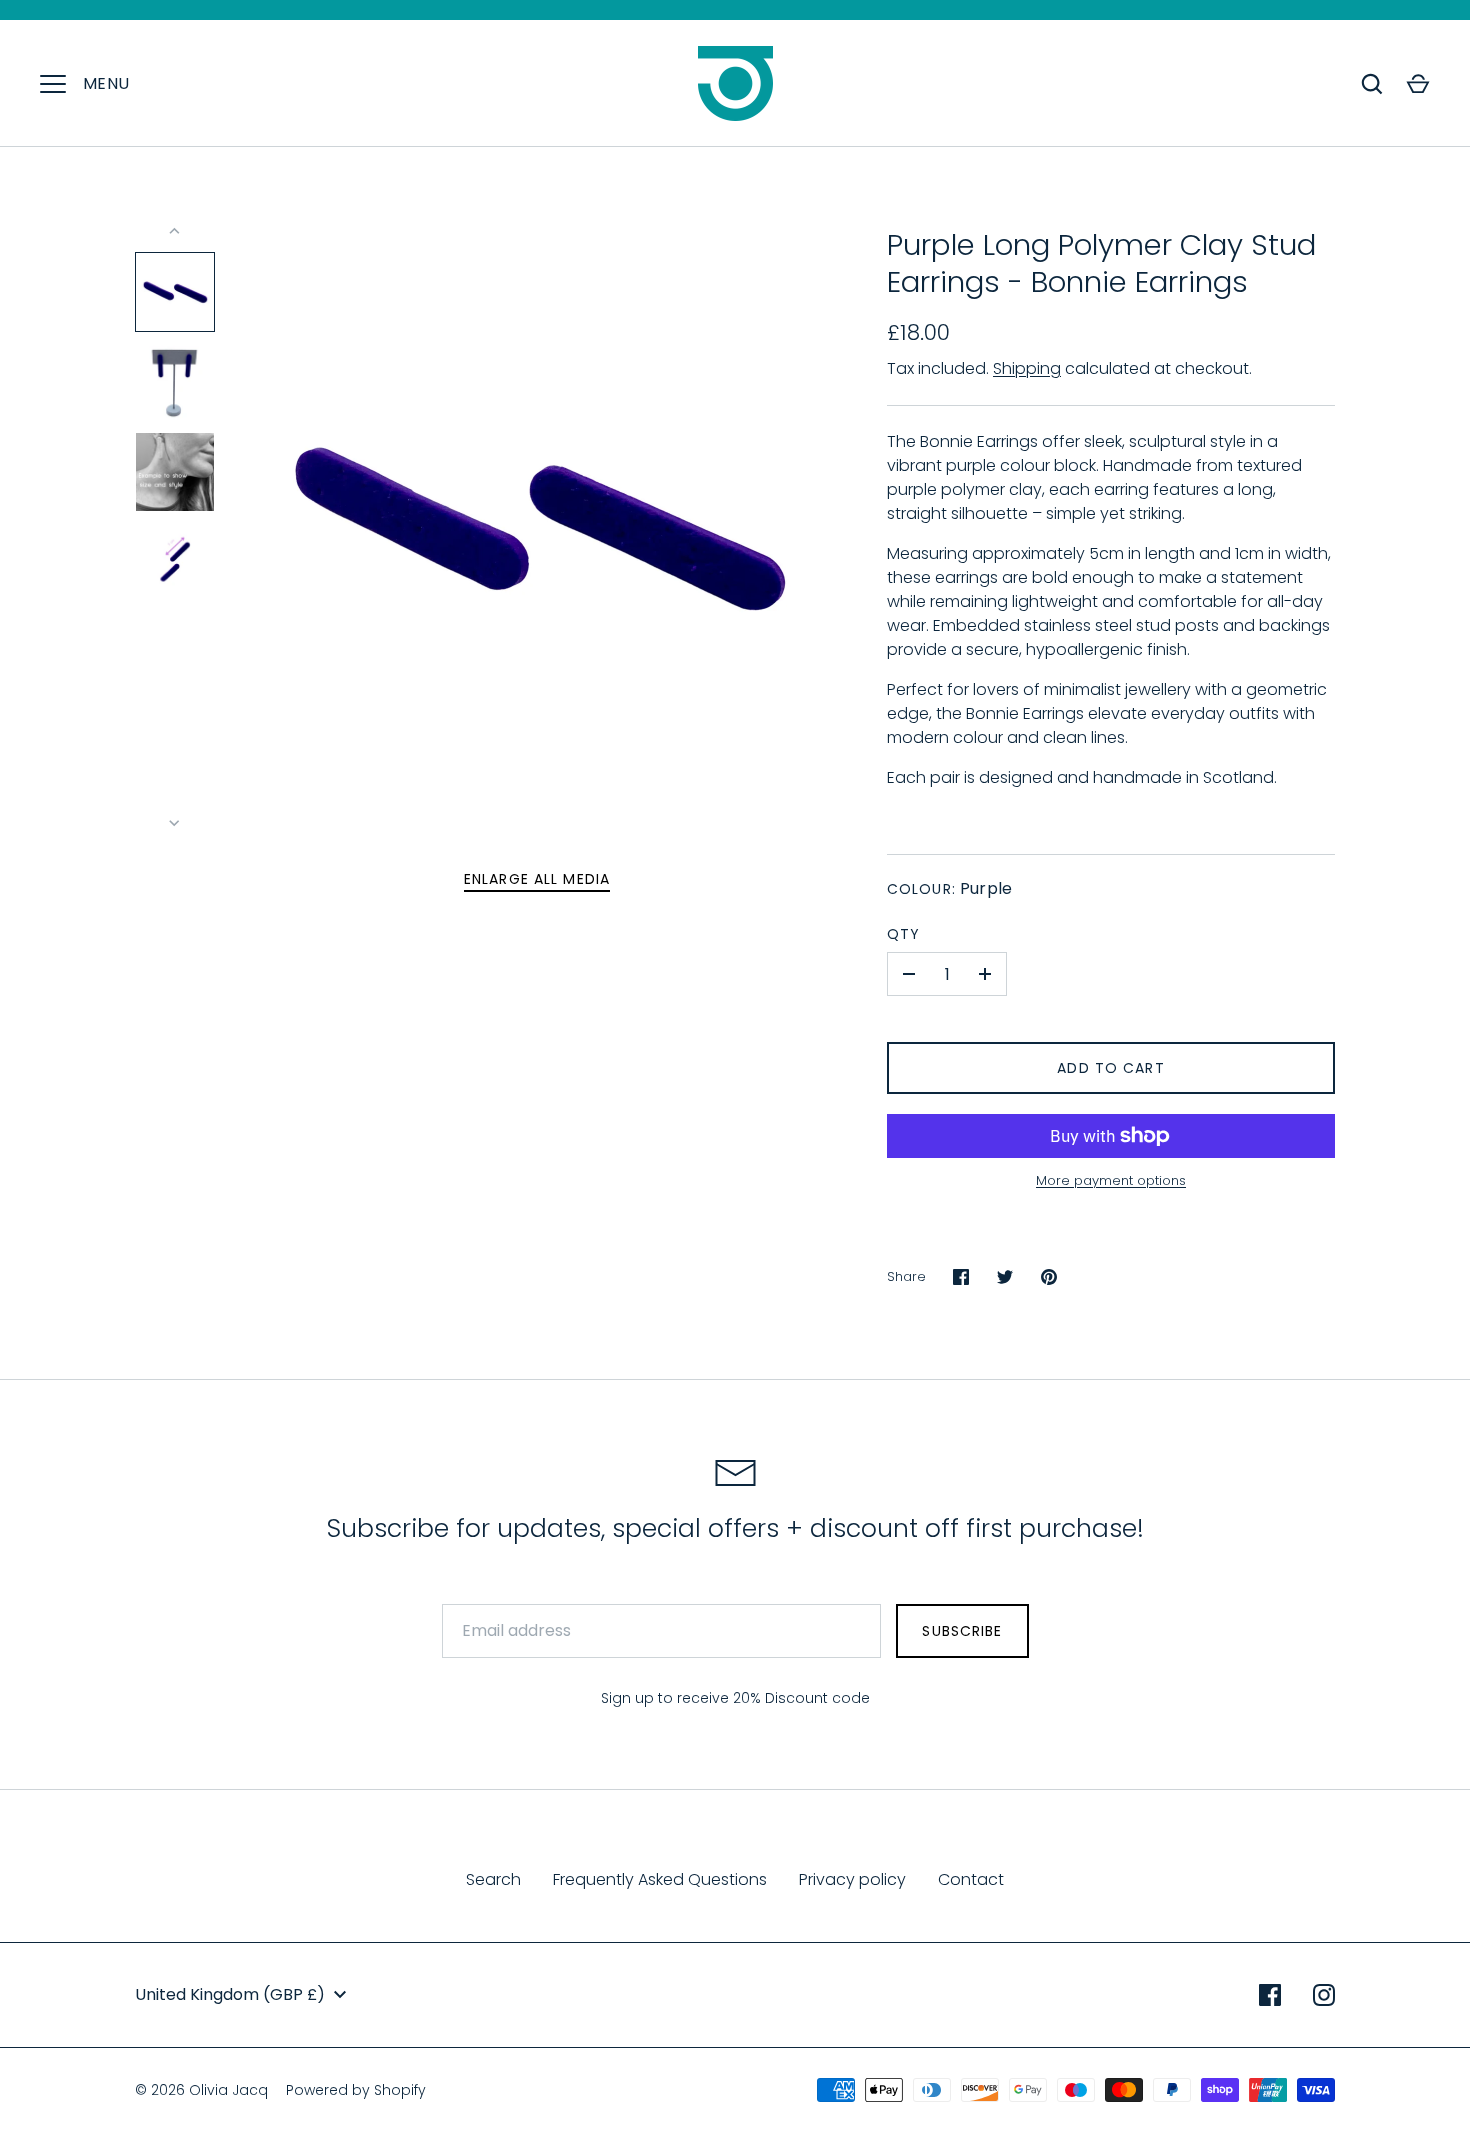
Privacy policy (852, 1879)
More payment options (1111, 1180)
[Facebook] (1270, 1995)
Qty (903, 934)
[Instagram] (1324, 1995)
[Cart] (1418, 84)
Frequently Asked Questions (660, 1879)
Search (493, 1879)
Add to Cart (1110, 1068)
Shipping (1027, 368)
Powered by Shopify (356, 2090)
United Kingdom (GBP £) (230, 1994)
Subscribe (962, 1631)
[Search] (1372, 84)
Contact (971, 1879)
